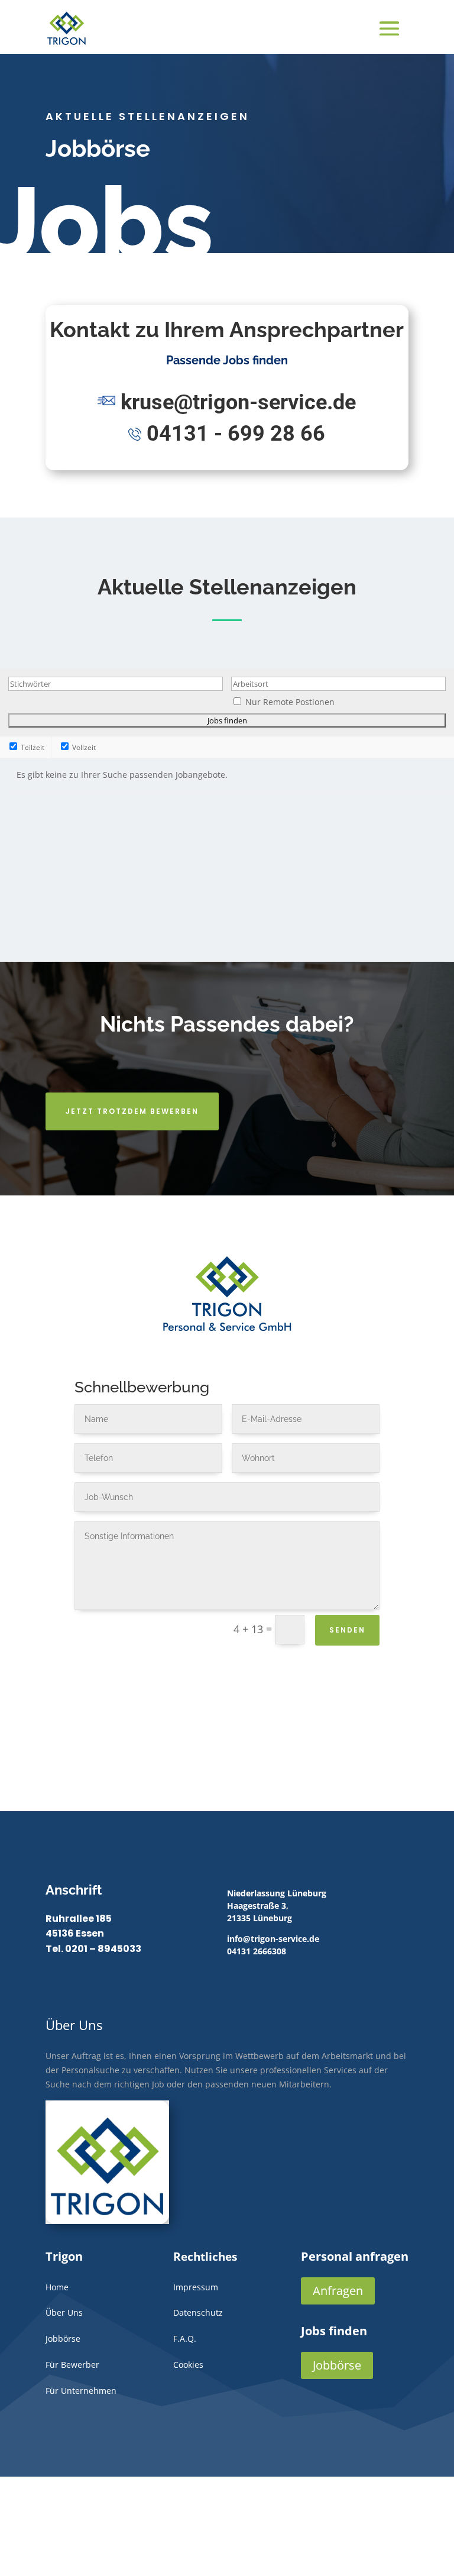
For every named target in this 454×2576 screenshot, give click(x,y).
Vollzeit (83, 747)
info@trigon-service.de (273, 1939)
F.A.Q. (185, 2339)
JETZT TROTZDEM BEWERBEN (132, 1111)
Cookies (188, 2365)
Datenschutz (198, 2312)
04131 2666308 (257, 1951)
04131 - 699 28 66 (236, 434)
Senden (347, 1630)
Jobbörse (337, 2365)
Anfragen (338, 2291)
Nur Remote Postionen (290, 702)
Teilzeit (32, 747)
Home (57, 2287)
